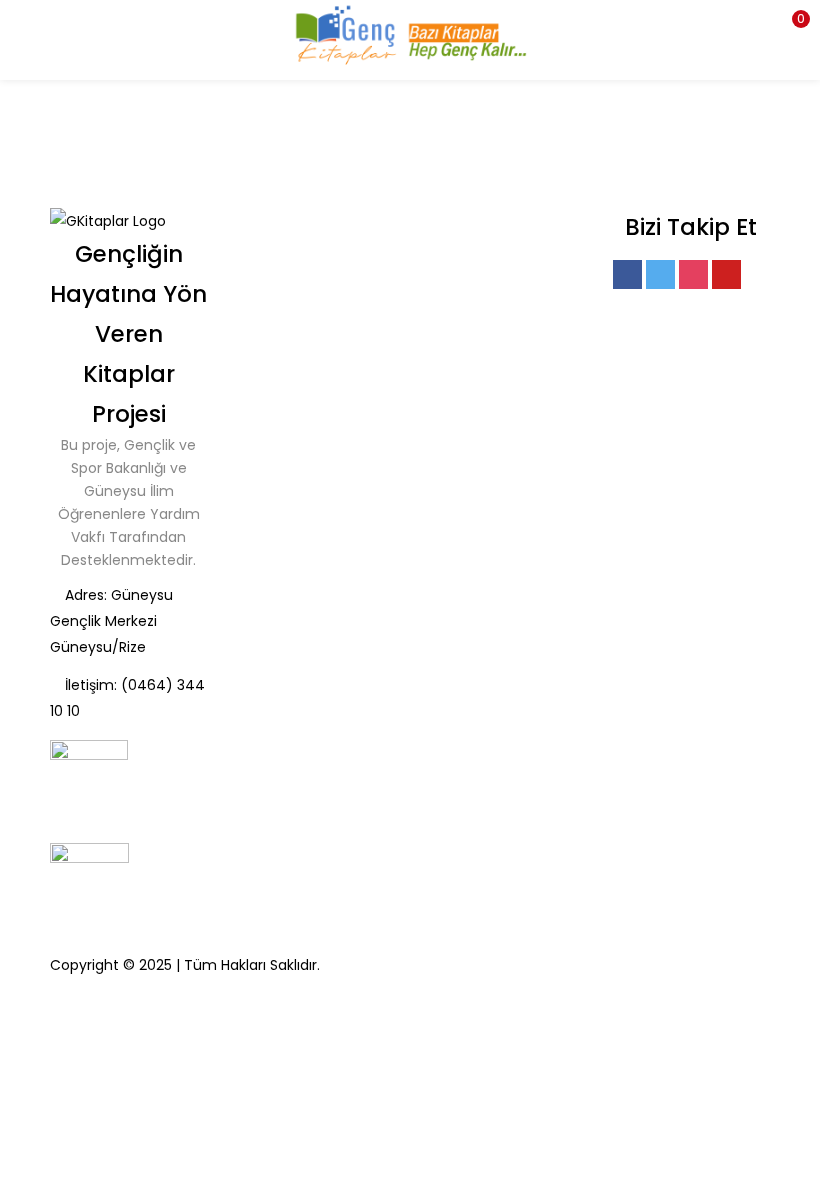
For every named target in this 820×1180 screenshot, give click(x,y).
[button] (790, 25)
